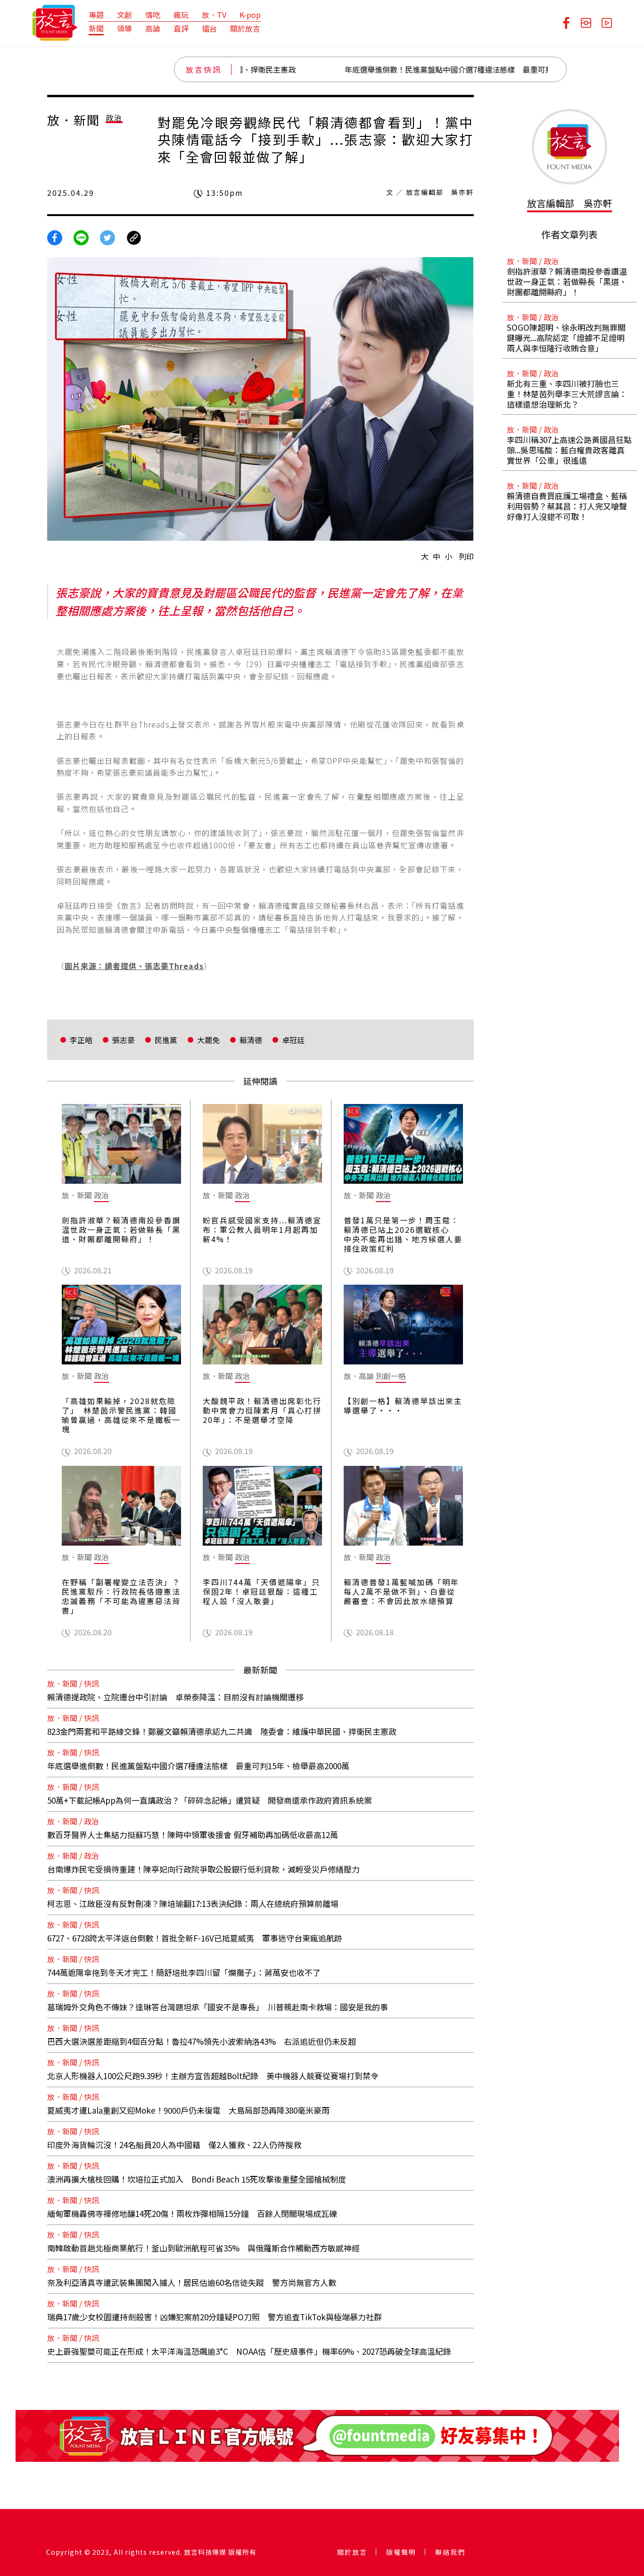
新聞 (96, 28)
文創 (124, 15)
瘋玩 (181, 15)
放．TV (214, 15)
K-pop (250, 15)
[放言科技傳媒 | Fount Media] (55, 22)
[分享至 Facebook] (55, 237)
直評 (181, 28)
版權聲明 (401, 2552)
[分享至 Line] (81, 237)
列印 (466, 556)
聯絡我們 (450, 2552)
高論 (153, 28)
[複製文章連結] (134, 237)
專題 (96, 15)
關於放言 (245, 28)
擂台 (209, 28)
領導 (124, 28)
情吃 (153, 15)
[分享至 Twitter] (107, 237)
